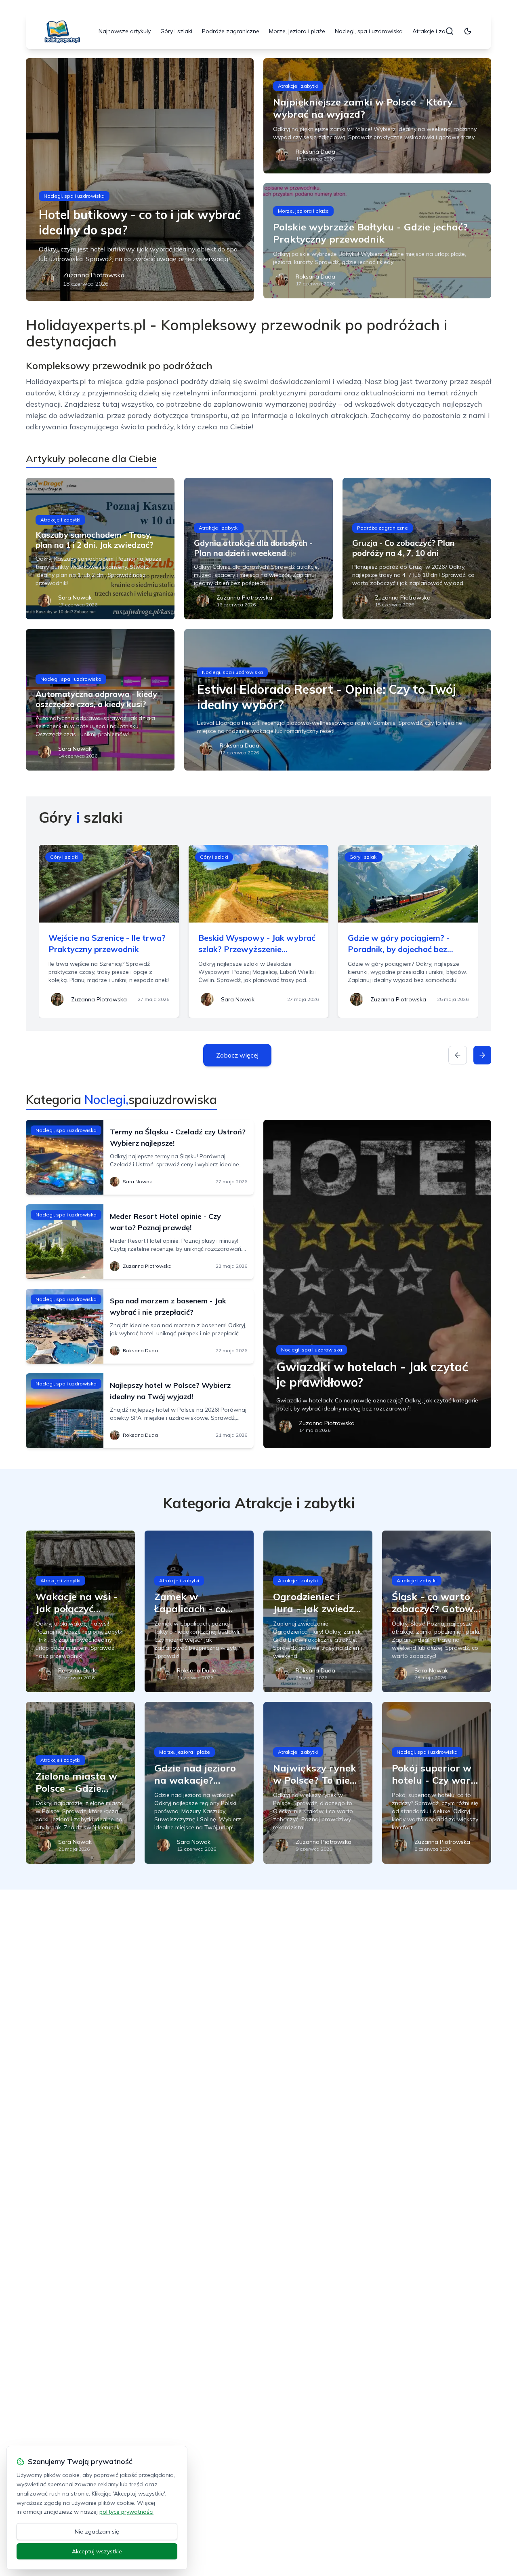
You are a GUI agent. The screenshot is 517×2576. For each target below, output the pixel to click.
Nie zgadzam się (97, 2532)
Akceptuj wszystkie (97, 2551)
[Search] (450, 31)
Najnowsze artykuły (125, 31)
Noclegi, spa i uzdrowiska (369, 31)
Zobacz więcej (237, 1055)
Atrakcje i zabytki (435, 31)
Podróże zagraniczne (231, 31)
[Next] (482, 1055)
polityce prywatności (126, 2512)
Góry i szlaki (176, 31)
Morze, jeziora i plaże (297, 31)
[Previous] (458, 1055)
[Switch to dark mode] (468, 31)
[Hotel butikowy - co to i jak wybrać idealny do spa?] (140, 179)
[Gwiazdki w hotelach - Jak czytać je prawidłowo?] (377, 1284)
